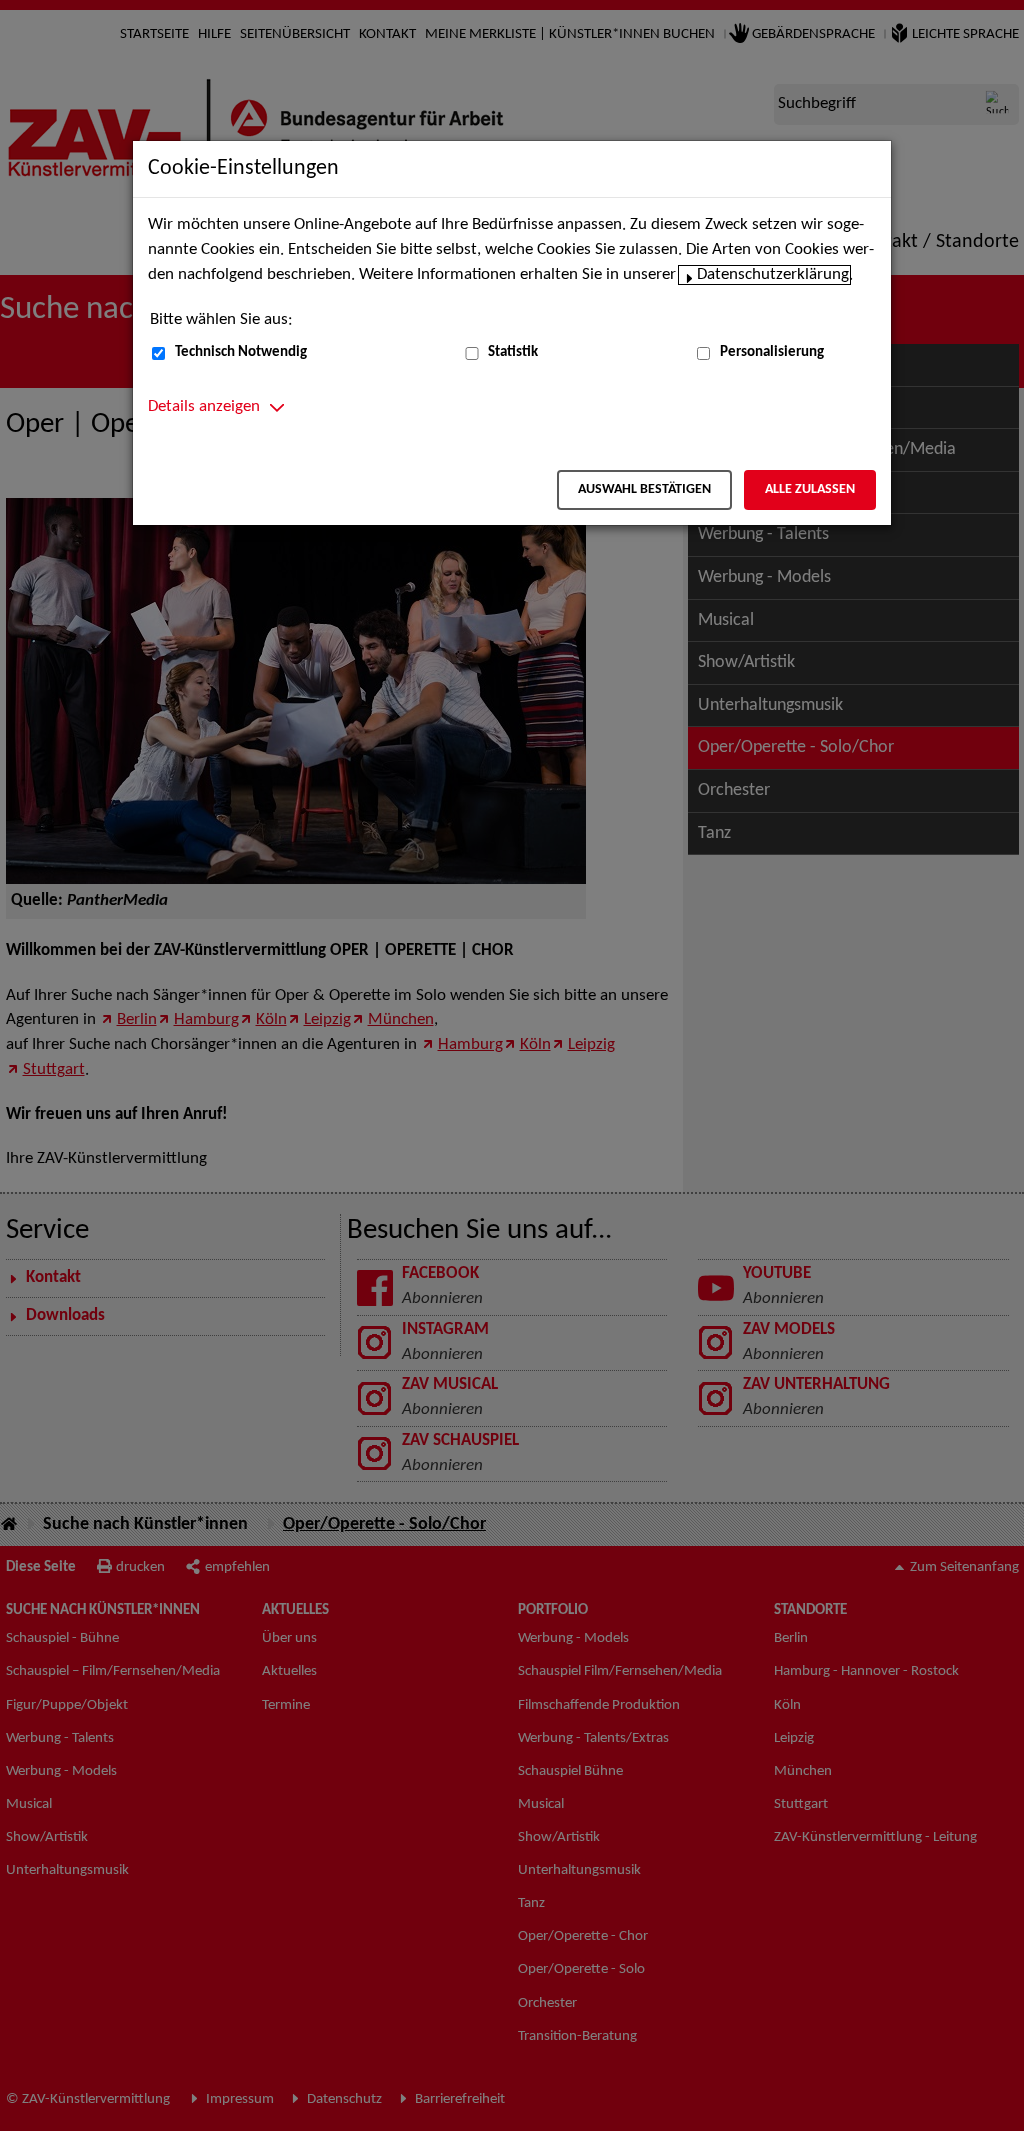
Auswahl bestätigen (644, 489)
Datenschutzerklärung (773, 275)
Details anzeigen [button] (204, 407)
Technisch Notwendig (241, 352)
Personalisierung (772, 352)
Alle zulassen (810, 489)
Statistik (513, 352)
